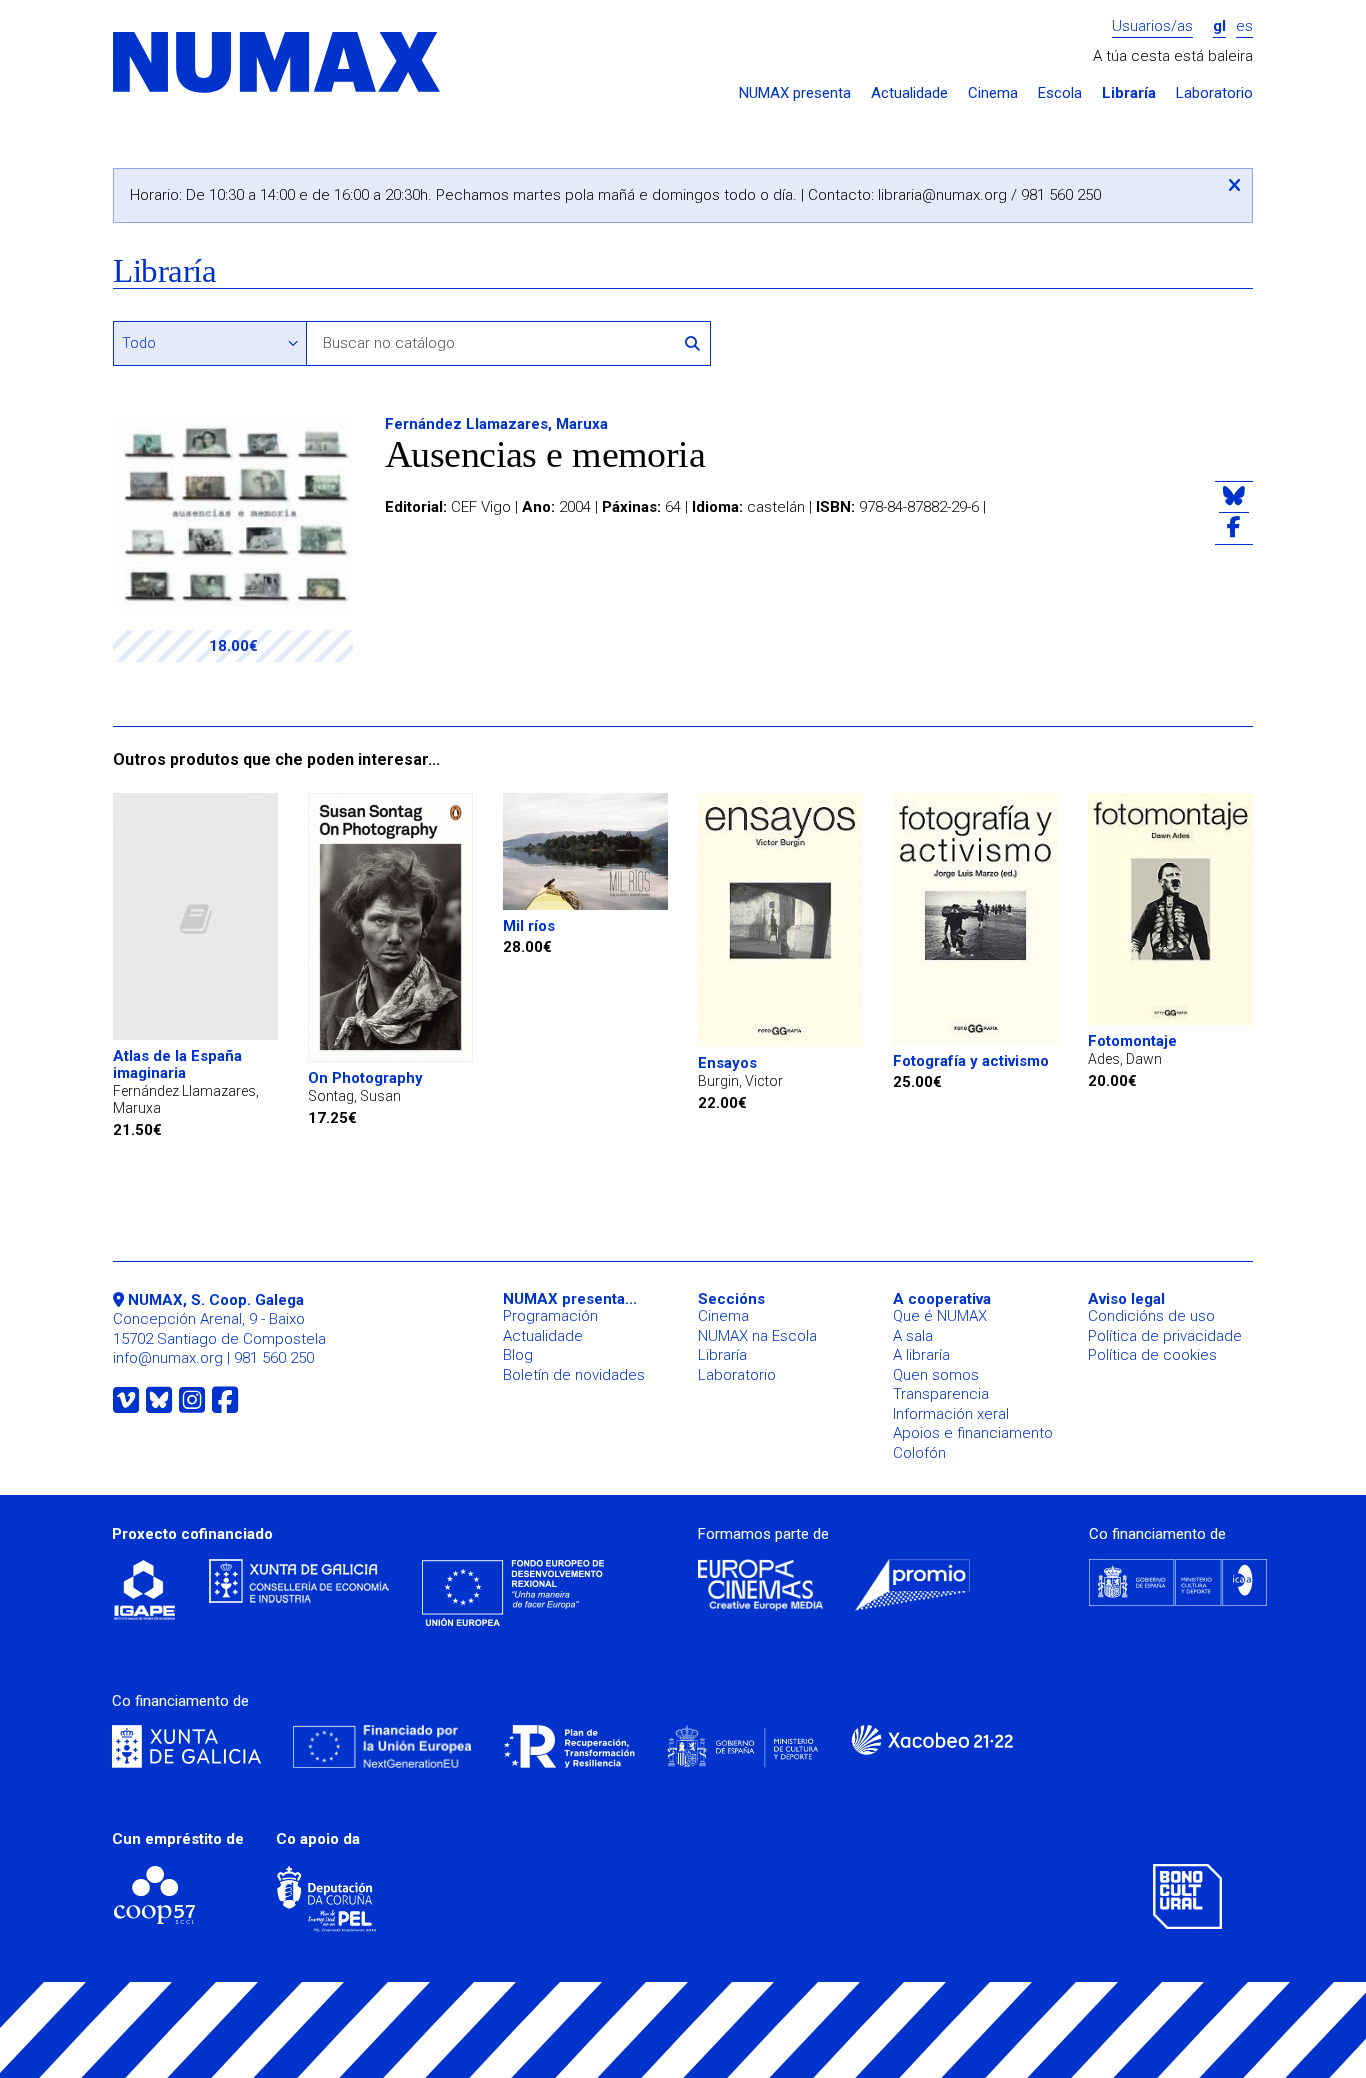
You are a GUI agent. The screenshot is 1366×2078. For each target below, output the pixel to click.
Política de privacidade (1165, 1336)
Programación (550, 1316)
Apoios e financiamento (973, 1433)
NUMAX (278, 63)
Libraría (1129, 93)
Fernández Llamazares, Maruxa (496, 424)
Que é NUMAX (940, 1316)
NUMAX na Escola (757, 1336)
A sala (913, 1336)
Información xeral (951, 1414)
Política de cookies (1152, 1355)
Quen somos (936, 1375)
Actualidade (909, 93)
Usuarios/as (1152, 26)
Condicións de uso (1151, 1316)
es (1244, 26)
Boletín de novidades (574, 1375)
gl (1219, 26)
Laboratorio (1214, 93)
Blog (518, 1355)
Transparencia (941, 1394)
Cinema (993, 93)
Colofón (919, 1453)
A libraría (921, 1355)
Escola (1060, 93)
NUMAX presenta (795, 93)
